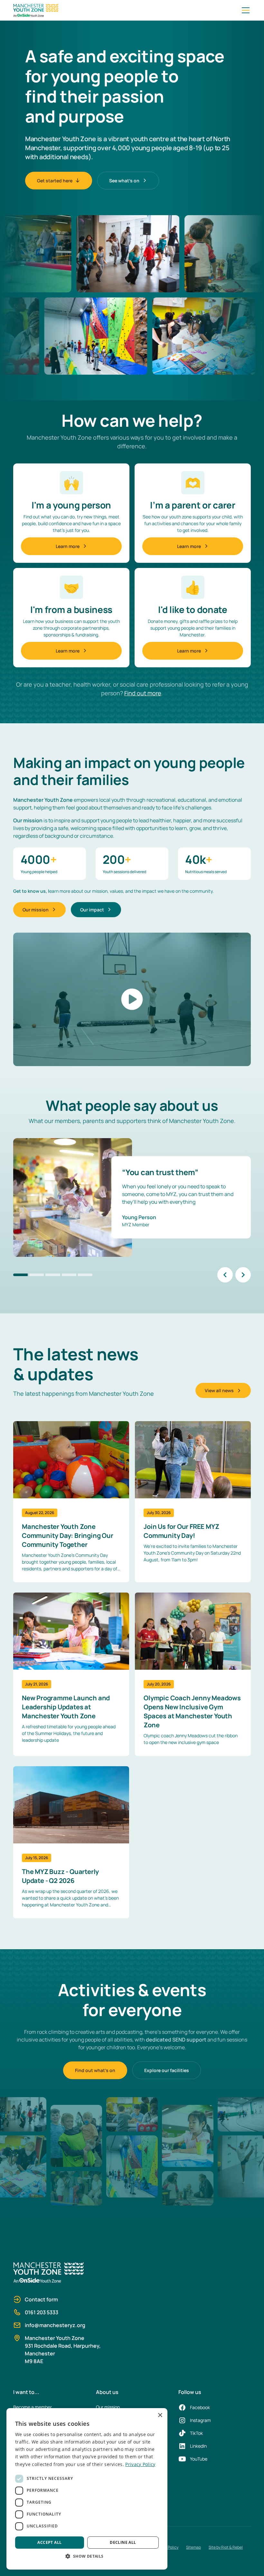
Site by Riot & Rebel (226, 2547)
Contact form (41, 2299)
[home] (126, 10)
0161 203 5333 (42, 2312)
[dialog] (87, 2489)
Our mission (108, 2407)
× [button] (160, 2415)
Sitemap (193, 2547)
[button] (244, 10)
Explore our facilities (167, 2070)
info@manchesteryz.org (55, 2325)
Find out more (143, 693)
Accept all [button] (49, 2542)
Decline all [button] (123, 2542)
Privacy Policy (140, 2464)
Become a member (33, 2407)
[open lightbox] (132, 999)
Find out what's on (95, 2070)
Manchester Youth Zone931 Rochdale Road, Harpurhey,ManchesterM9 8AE (63, 2350)
